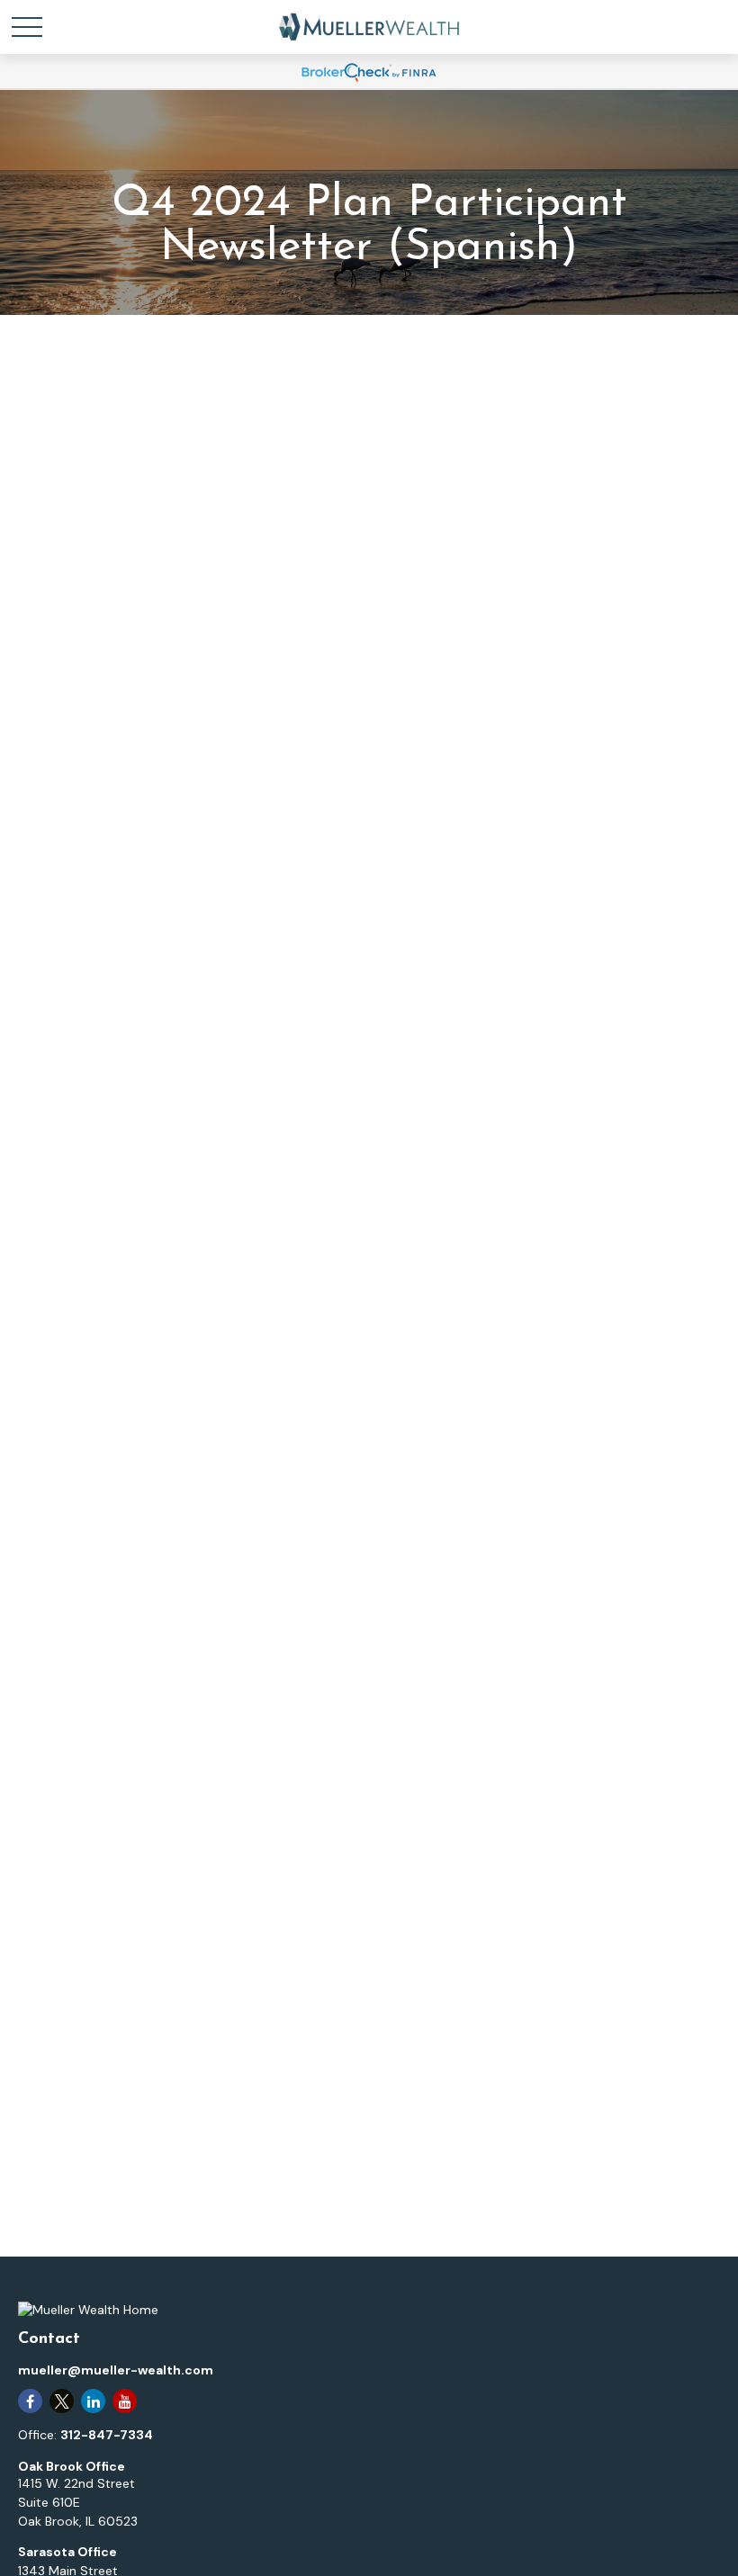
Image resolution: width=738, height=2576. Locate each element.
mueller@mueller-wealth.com (116, 2370)
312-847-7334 (107, 2435)
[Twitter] (62, 2401)
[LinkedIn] (93, 2401)
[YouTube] (125, 2401)
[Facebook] (30, 2401)
